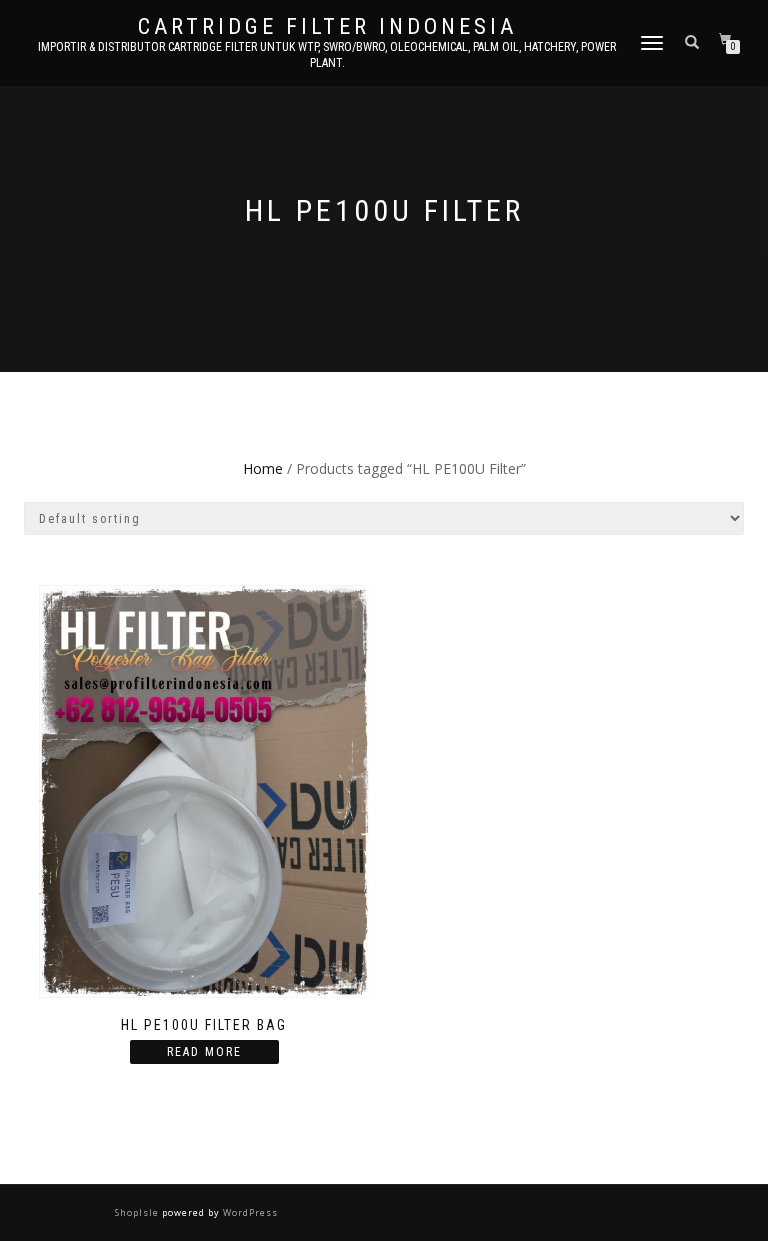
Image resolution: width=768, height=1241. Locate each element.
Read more (204, 1052)
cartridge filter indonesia (327, 27)
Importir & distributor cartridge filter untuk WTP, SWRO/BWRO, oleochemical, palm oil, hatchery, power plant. (327, 55)
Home (263, 468)
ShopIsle (138, 1212)
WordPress (249, 1212)
